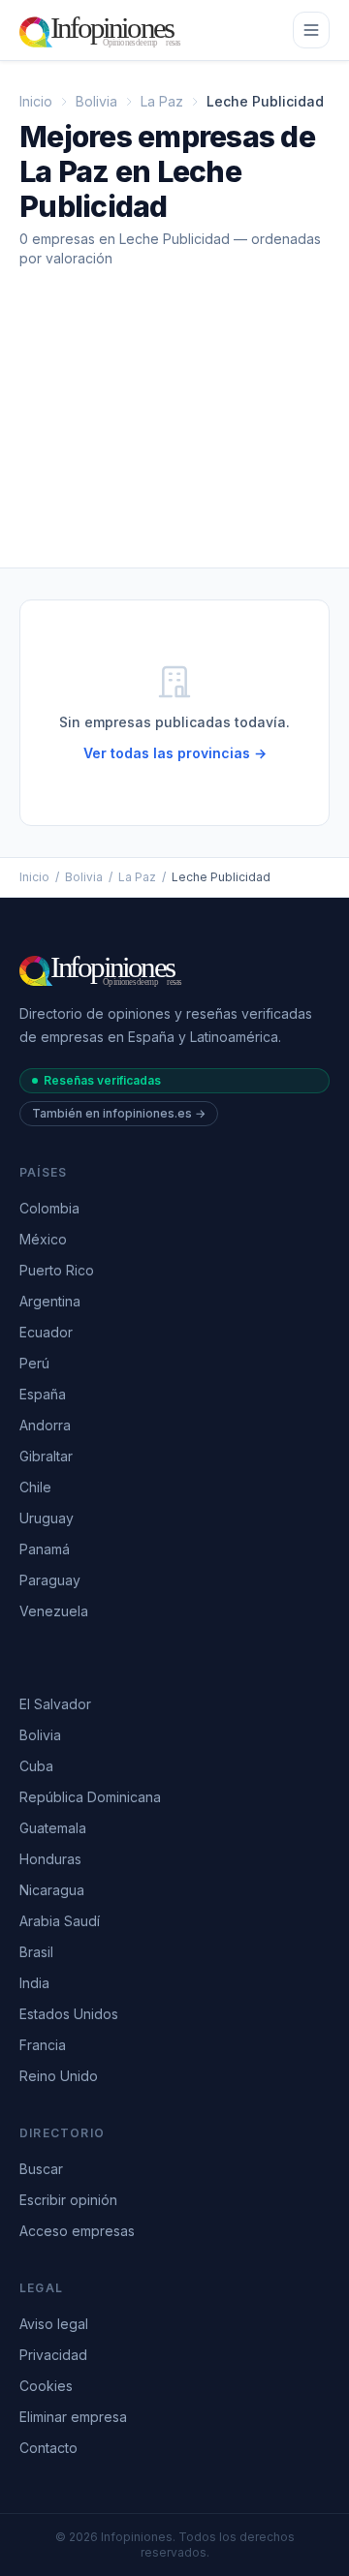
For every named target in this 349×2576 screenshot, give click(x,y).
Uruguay (47, 1518)
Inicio (36, 101)
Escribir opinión (68, 2200)
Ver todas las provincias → (175, 753)
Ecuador (46, 1332)
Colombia (49, 1208)
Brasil (36, 1952)
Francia (43, 2045)
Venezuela (54, 1611)
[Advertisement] (174, 433)
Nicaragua (52, 1890)
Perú (34, 1363)
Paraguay (50, 1580)
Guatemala (53, 1828)
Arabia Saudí (60, 1921)
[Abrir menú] (311, 30)
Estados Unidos (69, 2014)
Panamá (45, 1549)
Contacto (48, 2448)
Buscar (41, 2169)
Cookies (46, 2386)
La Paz (162, 101)
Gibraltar (46, 1456)
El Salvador (55, 1704)
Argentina (50, 1301)
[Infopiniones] (103, 30)
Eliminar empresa (73, 2417)
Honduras (50, 1859)
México (43, 1239)
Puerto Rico (57, 1270)
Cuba (36, 1766)
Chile (35, 1487)
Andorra (45, 1425)
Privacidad (53, 2355)
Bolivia (96, 101)
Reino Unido (59, 2076)
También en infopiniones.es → (119, 1113)
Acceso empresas (77, 2231)
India (34, 1983)
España (43, 1394)
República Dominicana (90, 1797)
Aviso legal (54, 2324)
